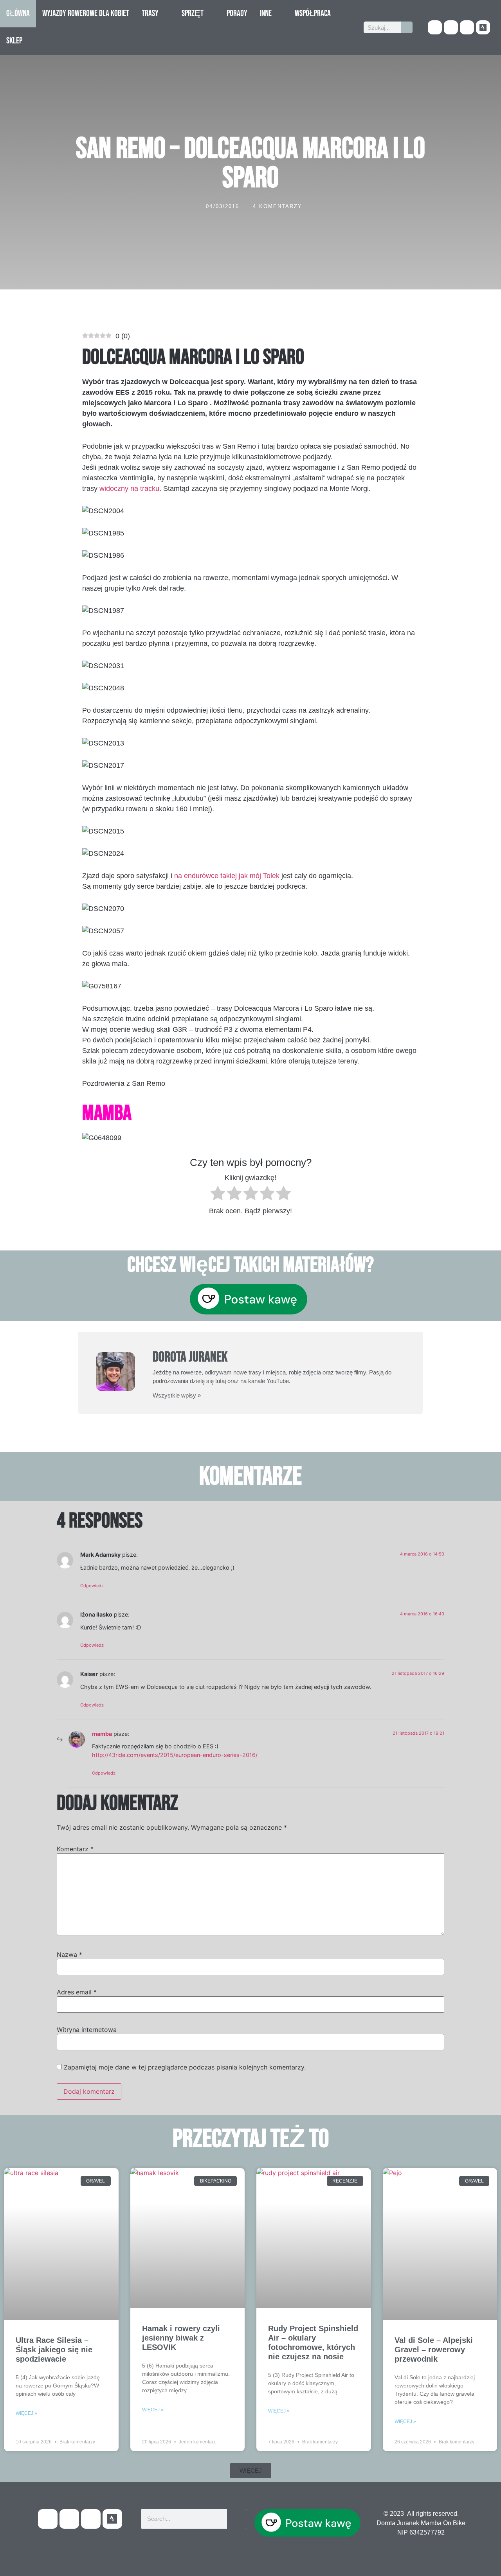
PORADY (237, 13)
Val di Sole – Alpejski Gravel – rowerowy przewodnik (434, 2350)
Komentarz (75, 1849)
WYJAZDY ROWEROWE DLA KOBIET (86, 13)
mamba (102, 1734)
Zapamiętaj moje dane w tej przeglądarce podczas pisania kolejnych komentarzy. (185, 2067)
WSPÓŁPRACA (313, 13)
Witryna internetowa (87, 2030)
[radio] (218, 1195)
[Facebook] (435, 27)
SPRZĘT (193, 13)
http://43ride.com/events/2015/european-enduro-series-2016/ (175, 1755)
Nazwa (69, 1954)
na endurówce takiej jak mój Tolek (227, 876)
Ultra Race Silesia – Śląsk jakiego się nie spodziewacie (54, 2350)
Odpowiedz (92, 1586)
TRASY (150, 13)
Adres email (77, 1992)
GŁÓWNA (18, 13)
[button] (251, 2471)
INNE (266, 13)
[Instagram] (467, 27)
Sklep (14, 41)
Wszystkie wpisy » (177, 1395)
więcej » (26, 2413)
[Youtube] (451, 27)
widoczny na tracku (129, 489)
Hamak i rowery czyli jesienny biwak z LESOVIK (181, 2338)
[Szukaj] (407, 27)
